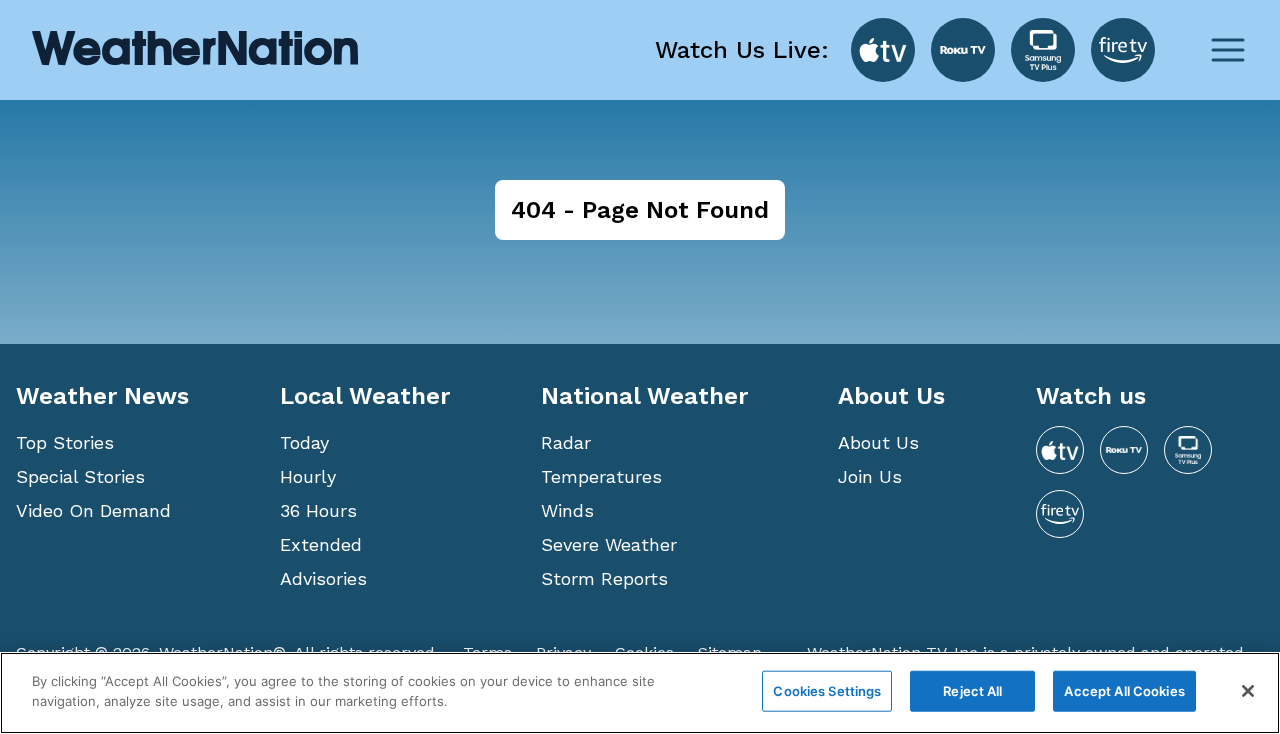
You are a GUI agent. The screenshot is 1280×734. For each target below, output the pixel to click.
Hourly (308, 476)
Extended (321, 544)
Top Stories (65, 442)
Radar (566, 442)
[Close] (1248, 691)
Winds (567, 510)
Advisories (323, 578)
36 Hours (318, 510)
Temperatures (601, 476)
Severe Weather (609, 544)
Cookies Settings (827, 691)
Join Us (870, 476)
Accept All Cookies (1124, 691)
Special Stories (80, 476)
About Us (878, 442)
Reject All (972, 691)
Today (304, 442)
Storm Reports (604, 578)
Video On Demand (93, 510)
